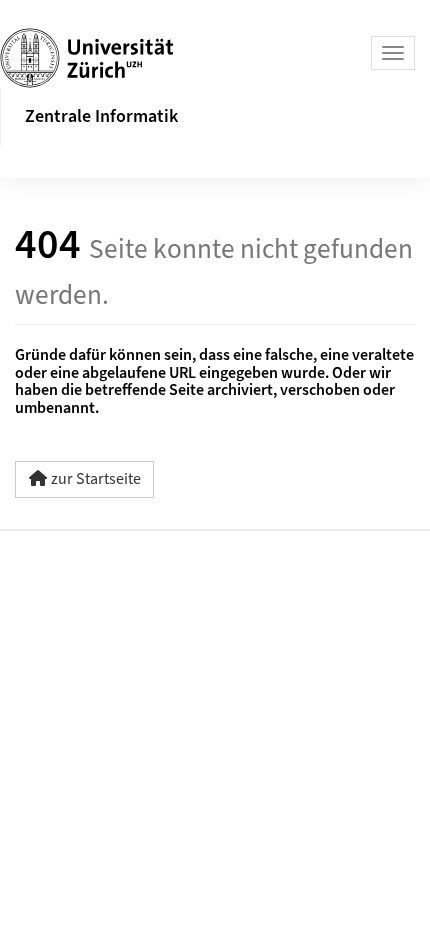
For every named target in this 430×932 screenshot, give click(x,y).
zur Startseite (96, 479)
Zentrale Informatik (101, 116)
